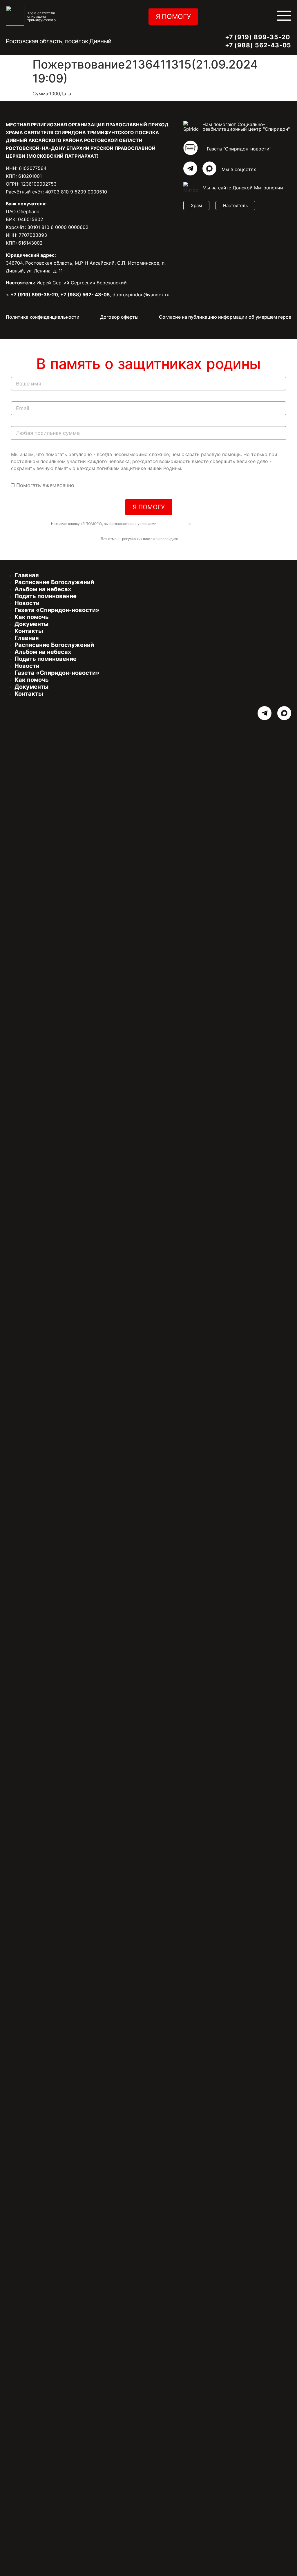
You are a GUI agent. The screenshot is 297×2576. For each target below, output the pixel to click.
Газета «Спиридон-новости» (57, 610)
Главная (27, 575)
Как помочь (32, 617)
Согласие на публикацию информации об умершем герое (225, 317)
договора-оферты (172, 524)
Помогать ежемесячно (45, 485)
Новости (27, 603)
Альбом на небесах (43, 589)
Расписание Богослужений (54, 582)
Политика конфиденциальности (43, 317)
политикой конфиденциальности (219, 524)
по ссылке (188, 539)
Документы (31, 624)
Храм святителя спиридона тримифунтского (42, 16)
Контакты (29, 631)
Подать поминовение (46, 596)
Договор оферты (119, 317)
